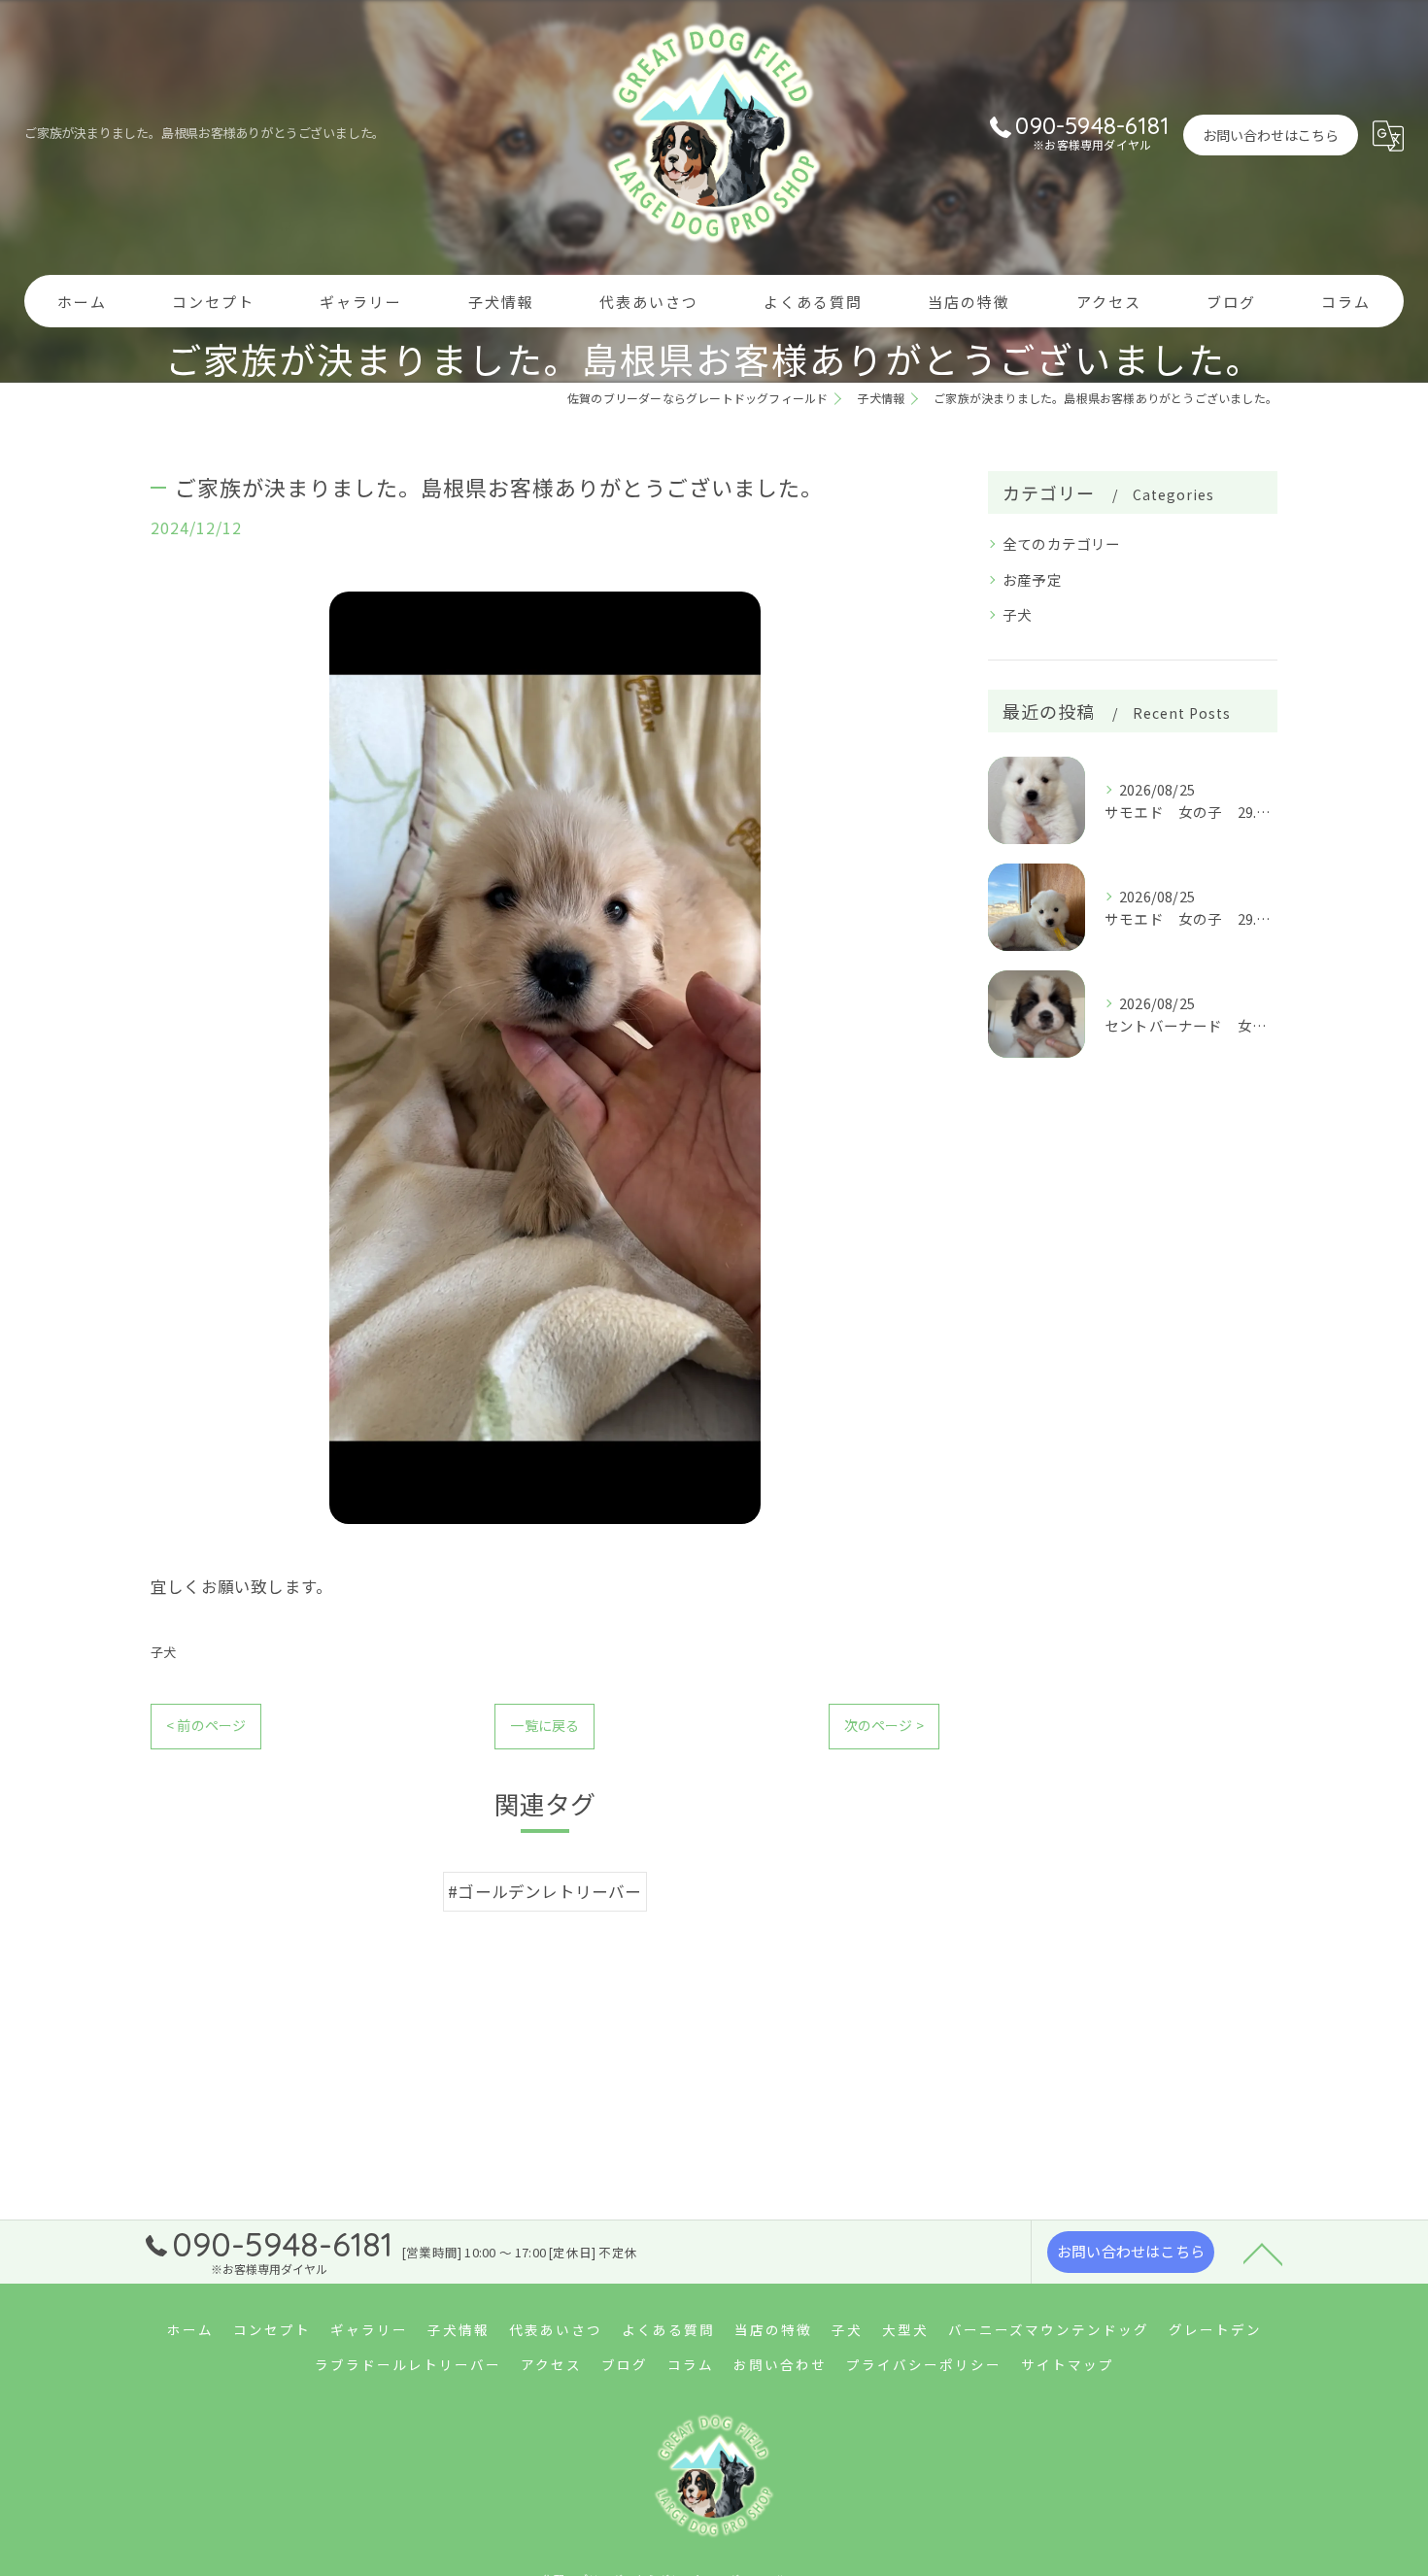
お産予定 (1032, 579)
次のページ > (884, 1725)
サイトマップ (1068, 2364)
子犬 (163, 1652)
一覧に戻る (544, 1725)
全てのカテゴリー (1062, 543)
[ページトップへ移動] (1263, 2253)
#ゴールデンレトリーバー (544, 1891)
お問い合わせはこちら (1271, 135)
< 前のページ (206, 1725)
